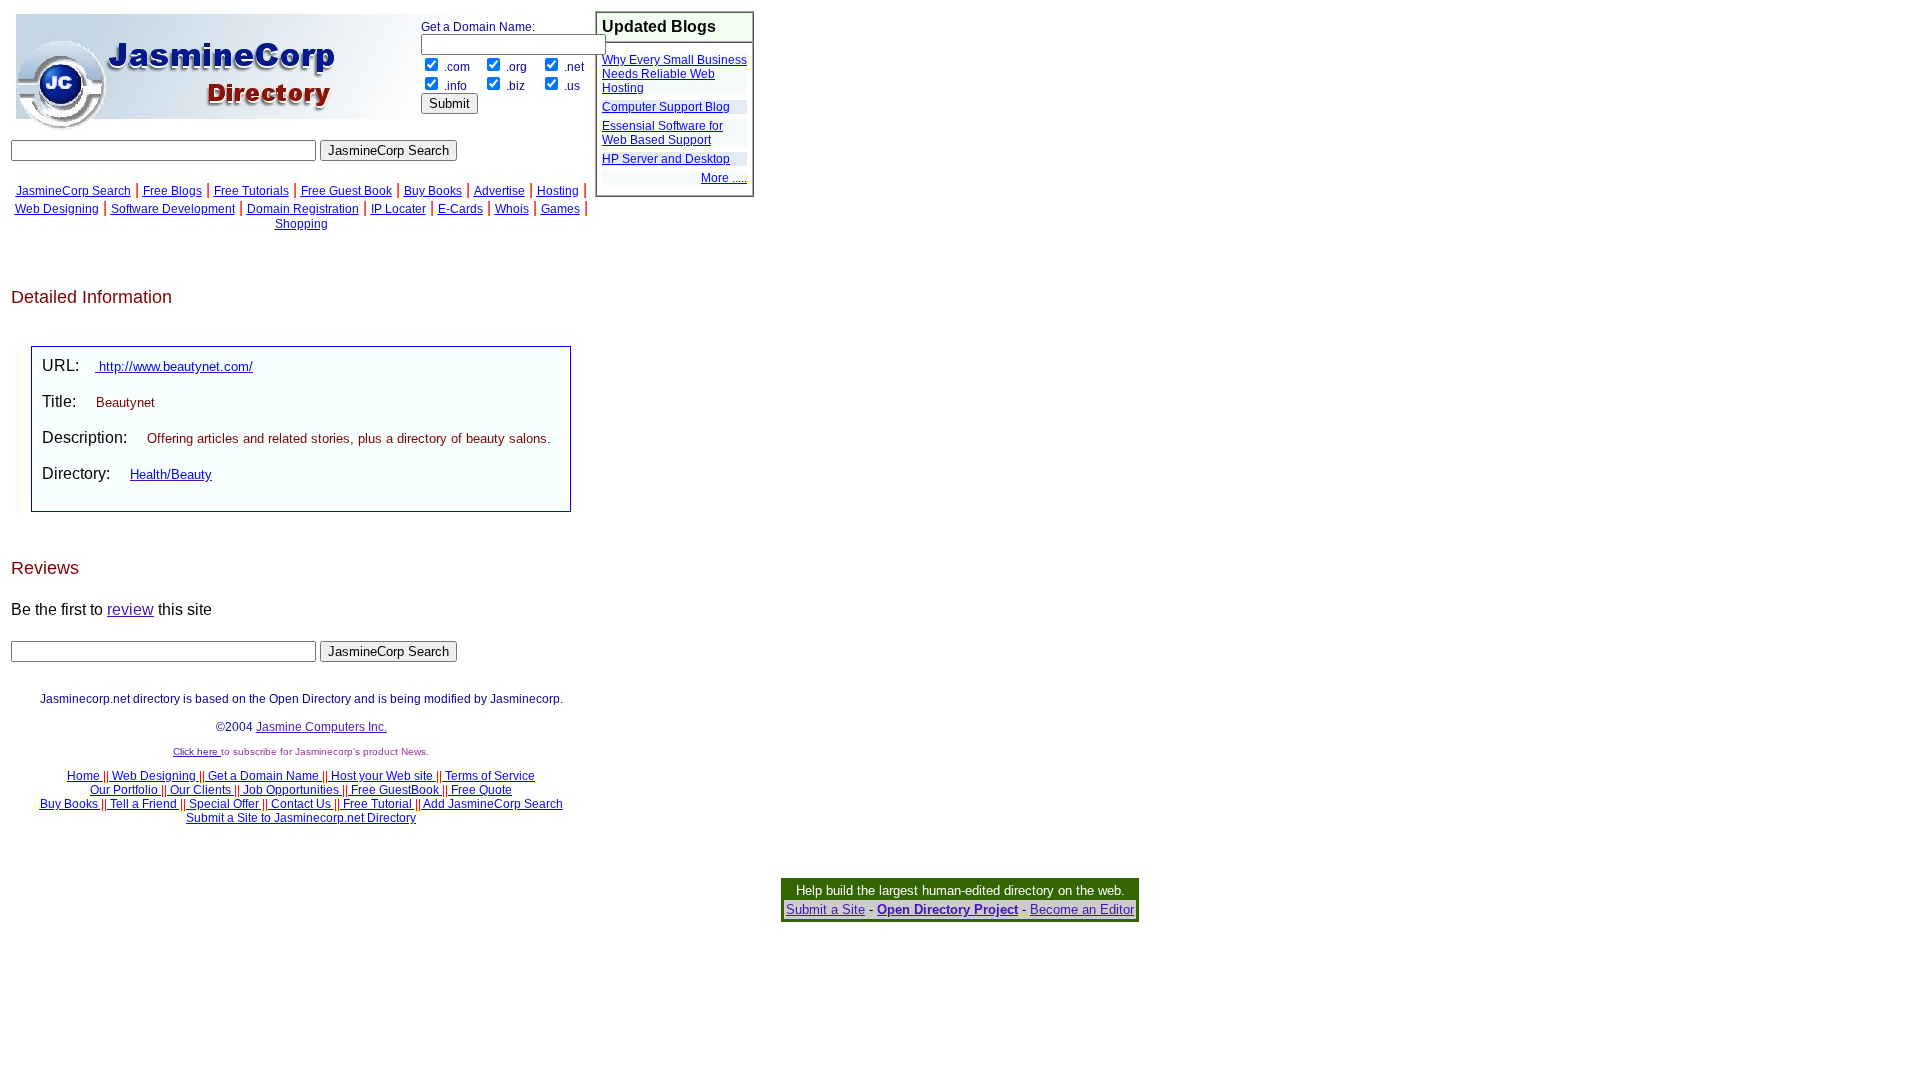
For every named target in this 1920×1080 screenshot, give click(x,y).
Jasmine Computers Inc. (321, 727)
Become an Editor (1082, 909)
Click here (197, 751)
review (130, 609)
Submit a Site (825, 909)
